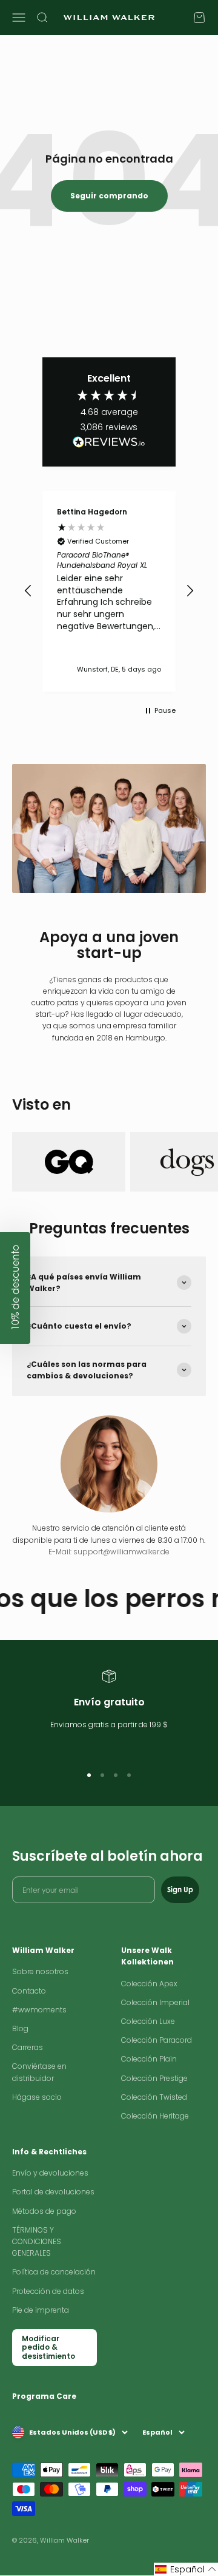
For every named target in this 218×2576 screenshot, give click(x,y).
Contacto (29, 1991)
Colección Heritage (155, 2116)
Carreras (28, 2047)
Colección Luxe (148, 2021)
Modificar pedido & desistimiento (48, 2347)
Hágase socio (37, 2097)
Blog (20, 2028)
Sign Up (180, 1890)
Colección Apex (149, 1984)
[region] (109, 591)
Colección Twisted (154, 2097)
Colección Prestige (154, 2078)
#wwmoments (39, 2010)
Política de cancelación (54, 2272)
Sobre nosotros (40, 1971)
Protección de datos (48, 2291)
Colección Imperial (155, 2002)
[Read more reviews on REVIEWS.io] (109, 444)
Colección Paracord (157, 2040)
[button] (28, 591)
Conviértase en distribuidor (39, 2072)
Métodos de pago (44, 2211)
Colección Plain (149, 2059)
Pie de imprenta (41, 2310)
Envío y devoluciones (50, 2173)
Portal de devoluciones (53, 2192)
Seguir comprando (109, 196)
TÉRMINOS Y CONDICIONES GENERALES (37, 2241)
